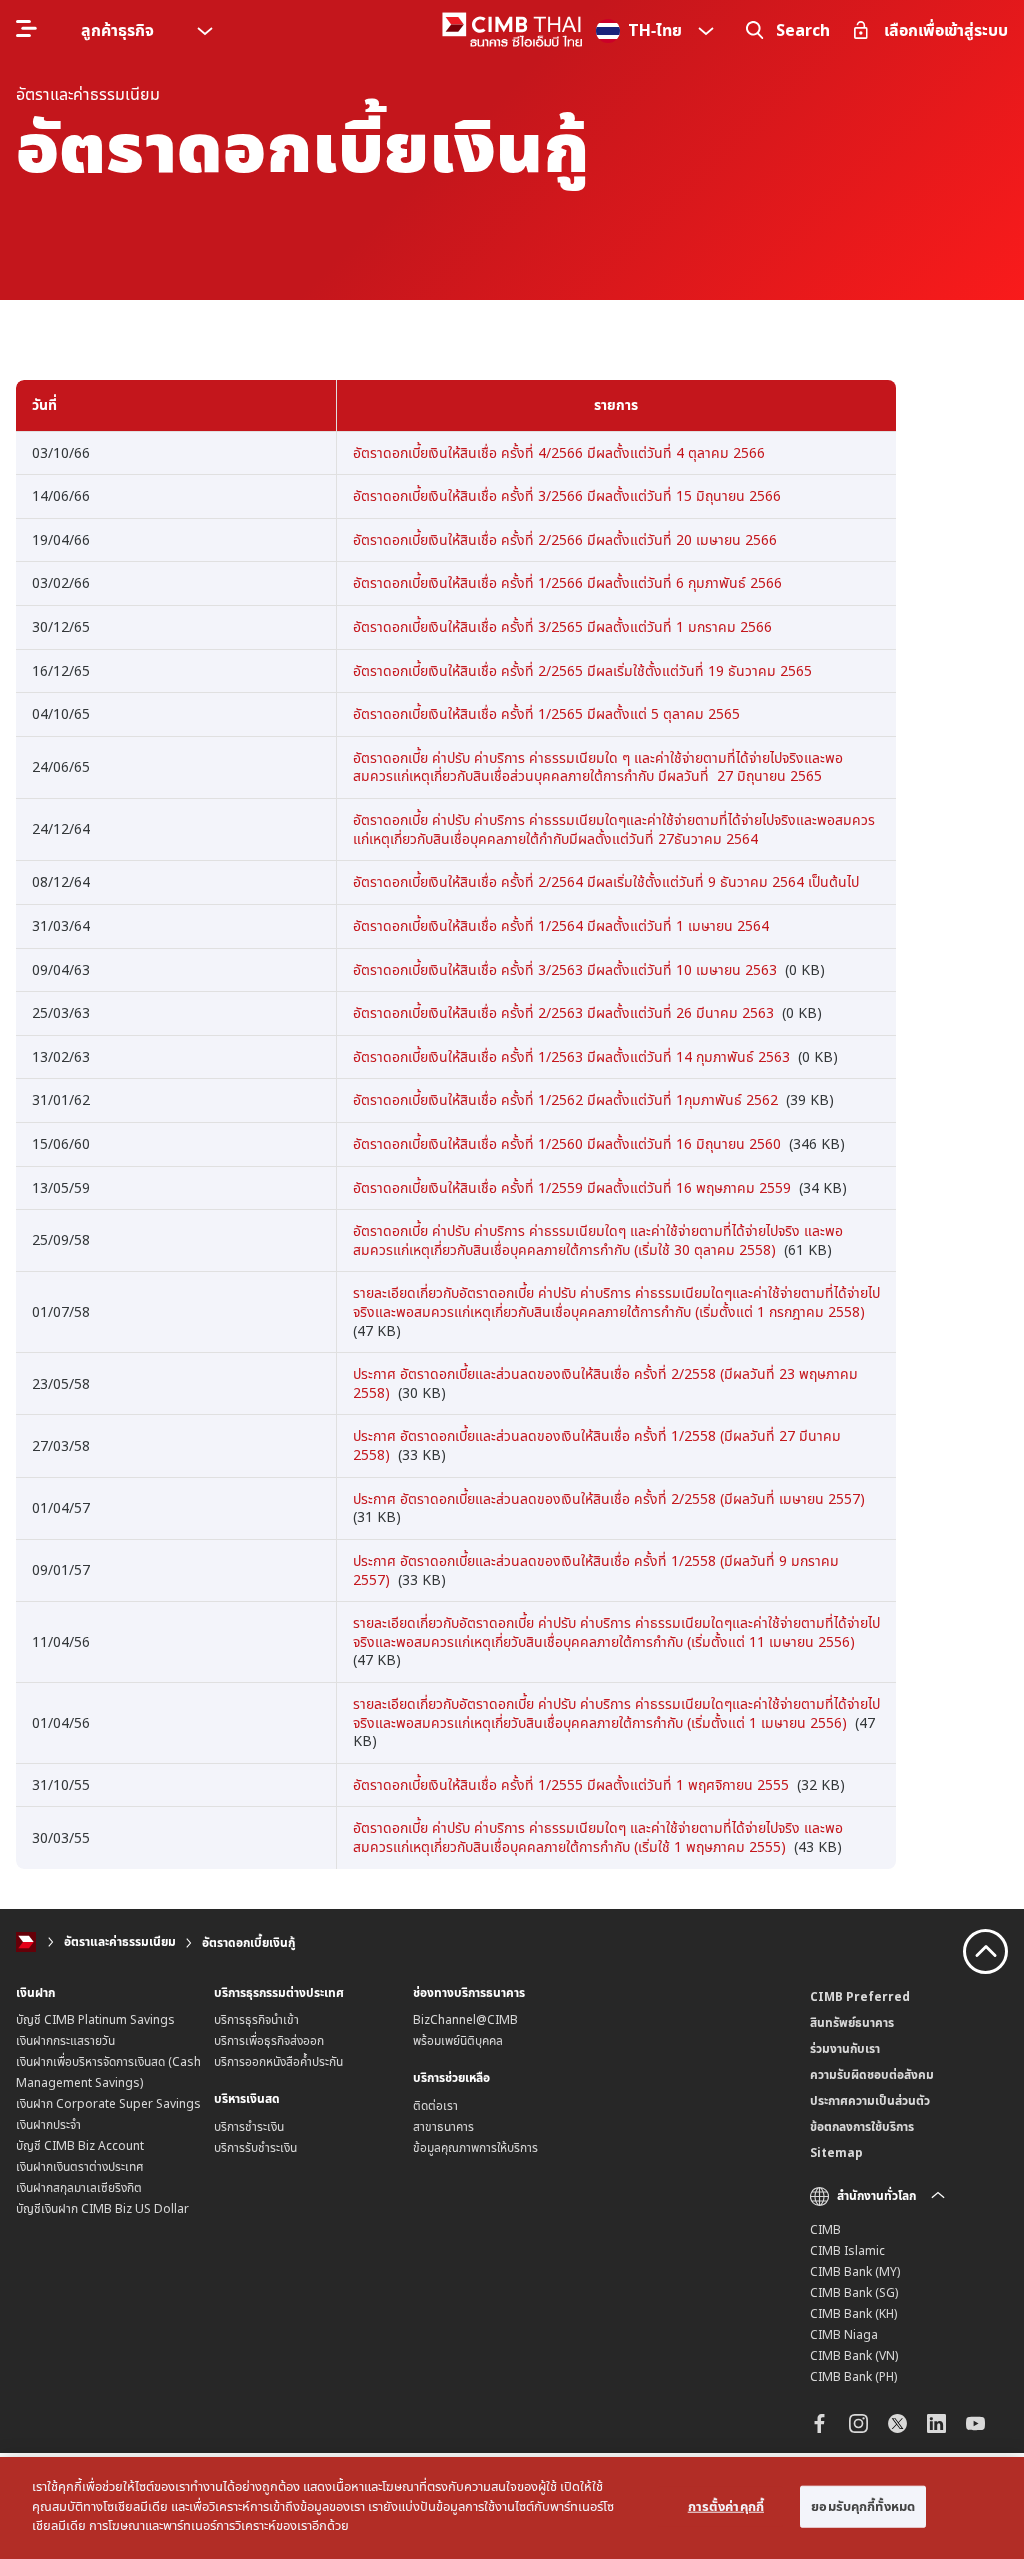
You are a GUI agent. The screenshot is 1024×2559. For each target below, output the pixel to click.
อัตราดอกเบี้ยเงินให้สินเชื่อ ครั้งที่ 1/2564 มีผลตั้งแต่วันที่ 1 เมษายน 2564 (561, 925)
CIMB (825, 2229)
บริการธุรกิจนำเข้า (256, 2019)
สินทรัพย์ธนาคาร (852, 2022)
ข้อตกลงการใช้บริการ (862, 2126)
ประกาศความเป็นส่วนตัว (870, 2100)
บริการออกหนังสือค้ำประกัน (278, 2061)
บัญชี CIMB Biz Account (80, 2145)
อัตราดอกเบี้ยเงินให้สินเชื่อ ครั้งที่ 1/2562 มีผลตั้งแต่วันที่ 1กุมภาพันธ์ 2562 (565, 1099)
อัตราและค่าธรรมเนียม (120, 1942)
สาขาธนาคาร (443, 2126)
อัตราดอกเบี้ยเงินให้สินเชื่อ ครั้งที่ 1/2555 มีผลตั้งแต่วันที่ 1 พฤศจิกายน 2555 (571, 1784)
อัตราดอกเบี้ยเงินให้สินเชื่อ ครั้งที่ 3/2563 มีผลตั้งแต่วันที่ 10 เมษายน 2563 (565, 969)
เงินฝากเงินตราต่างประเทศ (80, 2166)
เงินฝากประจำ (48, 2124)
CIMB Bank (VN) (854, 2355)
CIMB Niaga (844, 2334)
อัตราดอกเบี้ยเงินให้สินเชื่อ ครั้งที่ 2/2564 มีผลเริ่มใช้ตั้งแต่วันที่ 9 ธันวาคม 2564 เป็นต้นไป (606, 881)
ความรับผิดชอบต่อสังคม (872, 2074)
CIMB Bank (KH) (853, 2313)
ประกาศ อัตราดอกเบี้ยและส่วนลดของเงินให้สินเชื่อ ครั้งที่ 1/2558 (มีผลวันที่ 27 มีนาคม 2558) (597, 1445)
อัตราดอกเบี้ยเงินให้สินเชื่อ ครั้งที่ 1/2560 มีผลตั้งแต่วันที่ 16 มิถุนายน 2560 (567, 1143)
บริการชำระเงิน (249, 2126)
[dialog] (512, 2508)
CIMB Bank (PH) (853, 2376)
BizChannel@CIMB (465, 2019)
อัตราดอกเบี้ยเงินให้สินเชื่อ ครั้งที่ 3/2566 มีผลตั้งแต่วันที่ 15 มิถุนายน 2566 (567, 495)
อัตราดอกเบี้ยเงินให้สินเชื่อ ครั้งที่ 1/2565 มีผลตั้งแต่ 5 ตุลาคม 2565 (546, 713)
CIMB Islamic (847, 2250)
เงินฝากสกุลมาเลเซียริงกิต (79, 2187)
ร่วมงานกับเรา (845, 2048)
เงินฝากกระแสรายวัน (65, 2040)
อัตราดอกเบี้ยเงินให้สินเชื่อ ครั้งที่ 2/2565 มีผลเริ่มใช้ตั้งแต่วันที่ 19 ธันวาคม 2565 (582, 670)
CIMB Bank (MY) (855, 2271)
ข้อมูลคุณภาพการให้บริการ (475, 2147)
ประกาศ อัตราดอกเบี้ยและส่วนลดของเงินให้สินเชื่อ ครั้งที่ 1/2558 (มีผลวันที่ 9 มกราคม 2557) (596, 1570)
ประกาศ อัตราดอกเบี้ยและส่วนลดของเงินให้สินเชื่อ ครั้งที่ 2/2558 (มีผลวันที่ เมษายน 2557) (609, 1498)
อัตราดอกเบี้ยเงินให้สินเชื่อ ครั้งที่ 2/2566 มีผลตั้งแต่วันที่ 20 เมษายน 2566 (565, 539)
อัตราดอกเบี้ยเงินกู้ (248, 1942)
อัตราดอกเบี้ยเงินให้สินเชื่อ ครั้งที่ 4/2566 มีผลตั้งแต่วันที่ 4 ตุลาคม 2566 (559, 452)
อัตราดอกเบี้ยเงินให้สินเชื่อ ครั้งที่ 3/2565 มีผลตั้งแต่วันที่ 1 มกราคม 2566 (562, 626)
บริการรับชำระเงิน (255, 2147)
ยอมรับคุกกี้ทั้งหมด (863, 2506)
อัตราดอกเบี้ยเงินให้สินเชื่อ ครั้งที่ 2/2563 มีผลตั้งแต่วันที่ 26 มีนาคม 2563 (563, 1012)
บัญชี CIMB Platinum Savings (95, 2019)
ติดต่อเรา (435, 2105)
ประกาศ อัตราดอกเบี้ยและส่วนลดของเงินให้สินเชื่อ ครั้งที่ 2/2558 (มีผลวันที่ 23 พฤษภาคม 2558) (605, 1383)
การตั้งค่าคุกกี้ (726, 2506)
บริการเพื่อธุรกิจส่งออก (269, 2040)
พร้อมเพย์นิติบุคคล (458, 2040)
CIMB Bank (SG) (854, 2292)
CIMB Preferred (860, 1996)
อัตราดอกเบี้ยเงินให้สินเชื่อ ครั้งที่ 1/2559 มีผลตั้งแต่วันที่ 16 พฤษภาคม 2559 (572, 1187)
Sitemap (836, 2152)
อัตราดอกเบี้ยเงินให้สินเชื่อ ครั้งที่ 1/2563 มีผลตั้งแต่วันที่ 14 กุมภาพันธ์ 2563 (571, 1056)
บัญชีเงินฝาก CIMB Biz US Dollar (102, 2208)
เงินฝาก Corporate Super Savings (108, 2103)
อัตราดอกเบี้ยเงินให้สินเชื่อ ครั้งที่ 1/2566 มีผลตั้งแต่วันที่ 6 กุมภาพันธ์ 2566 (567, 582)
